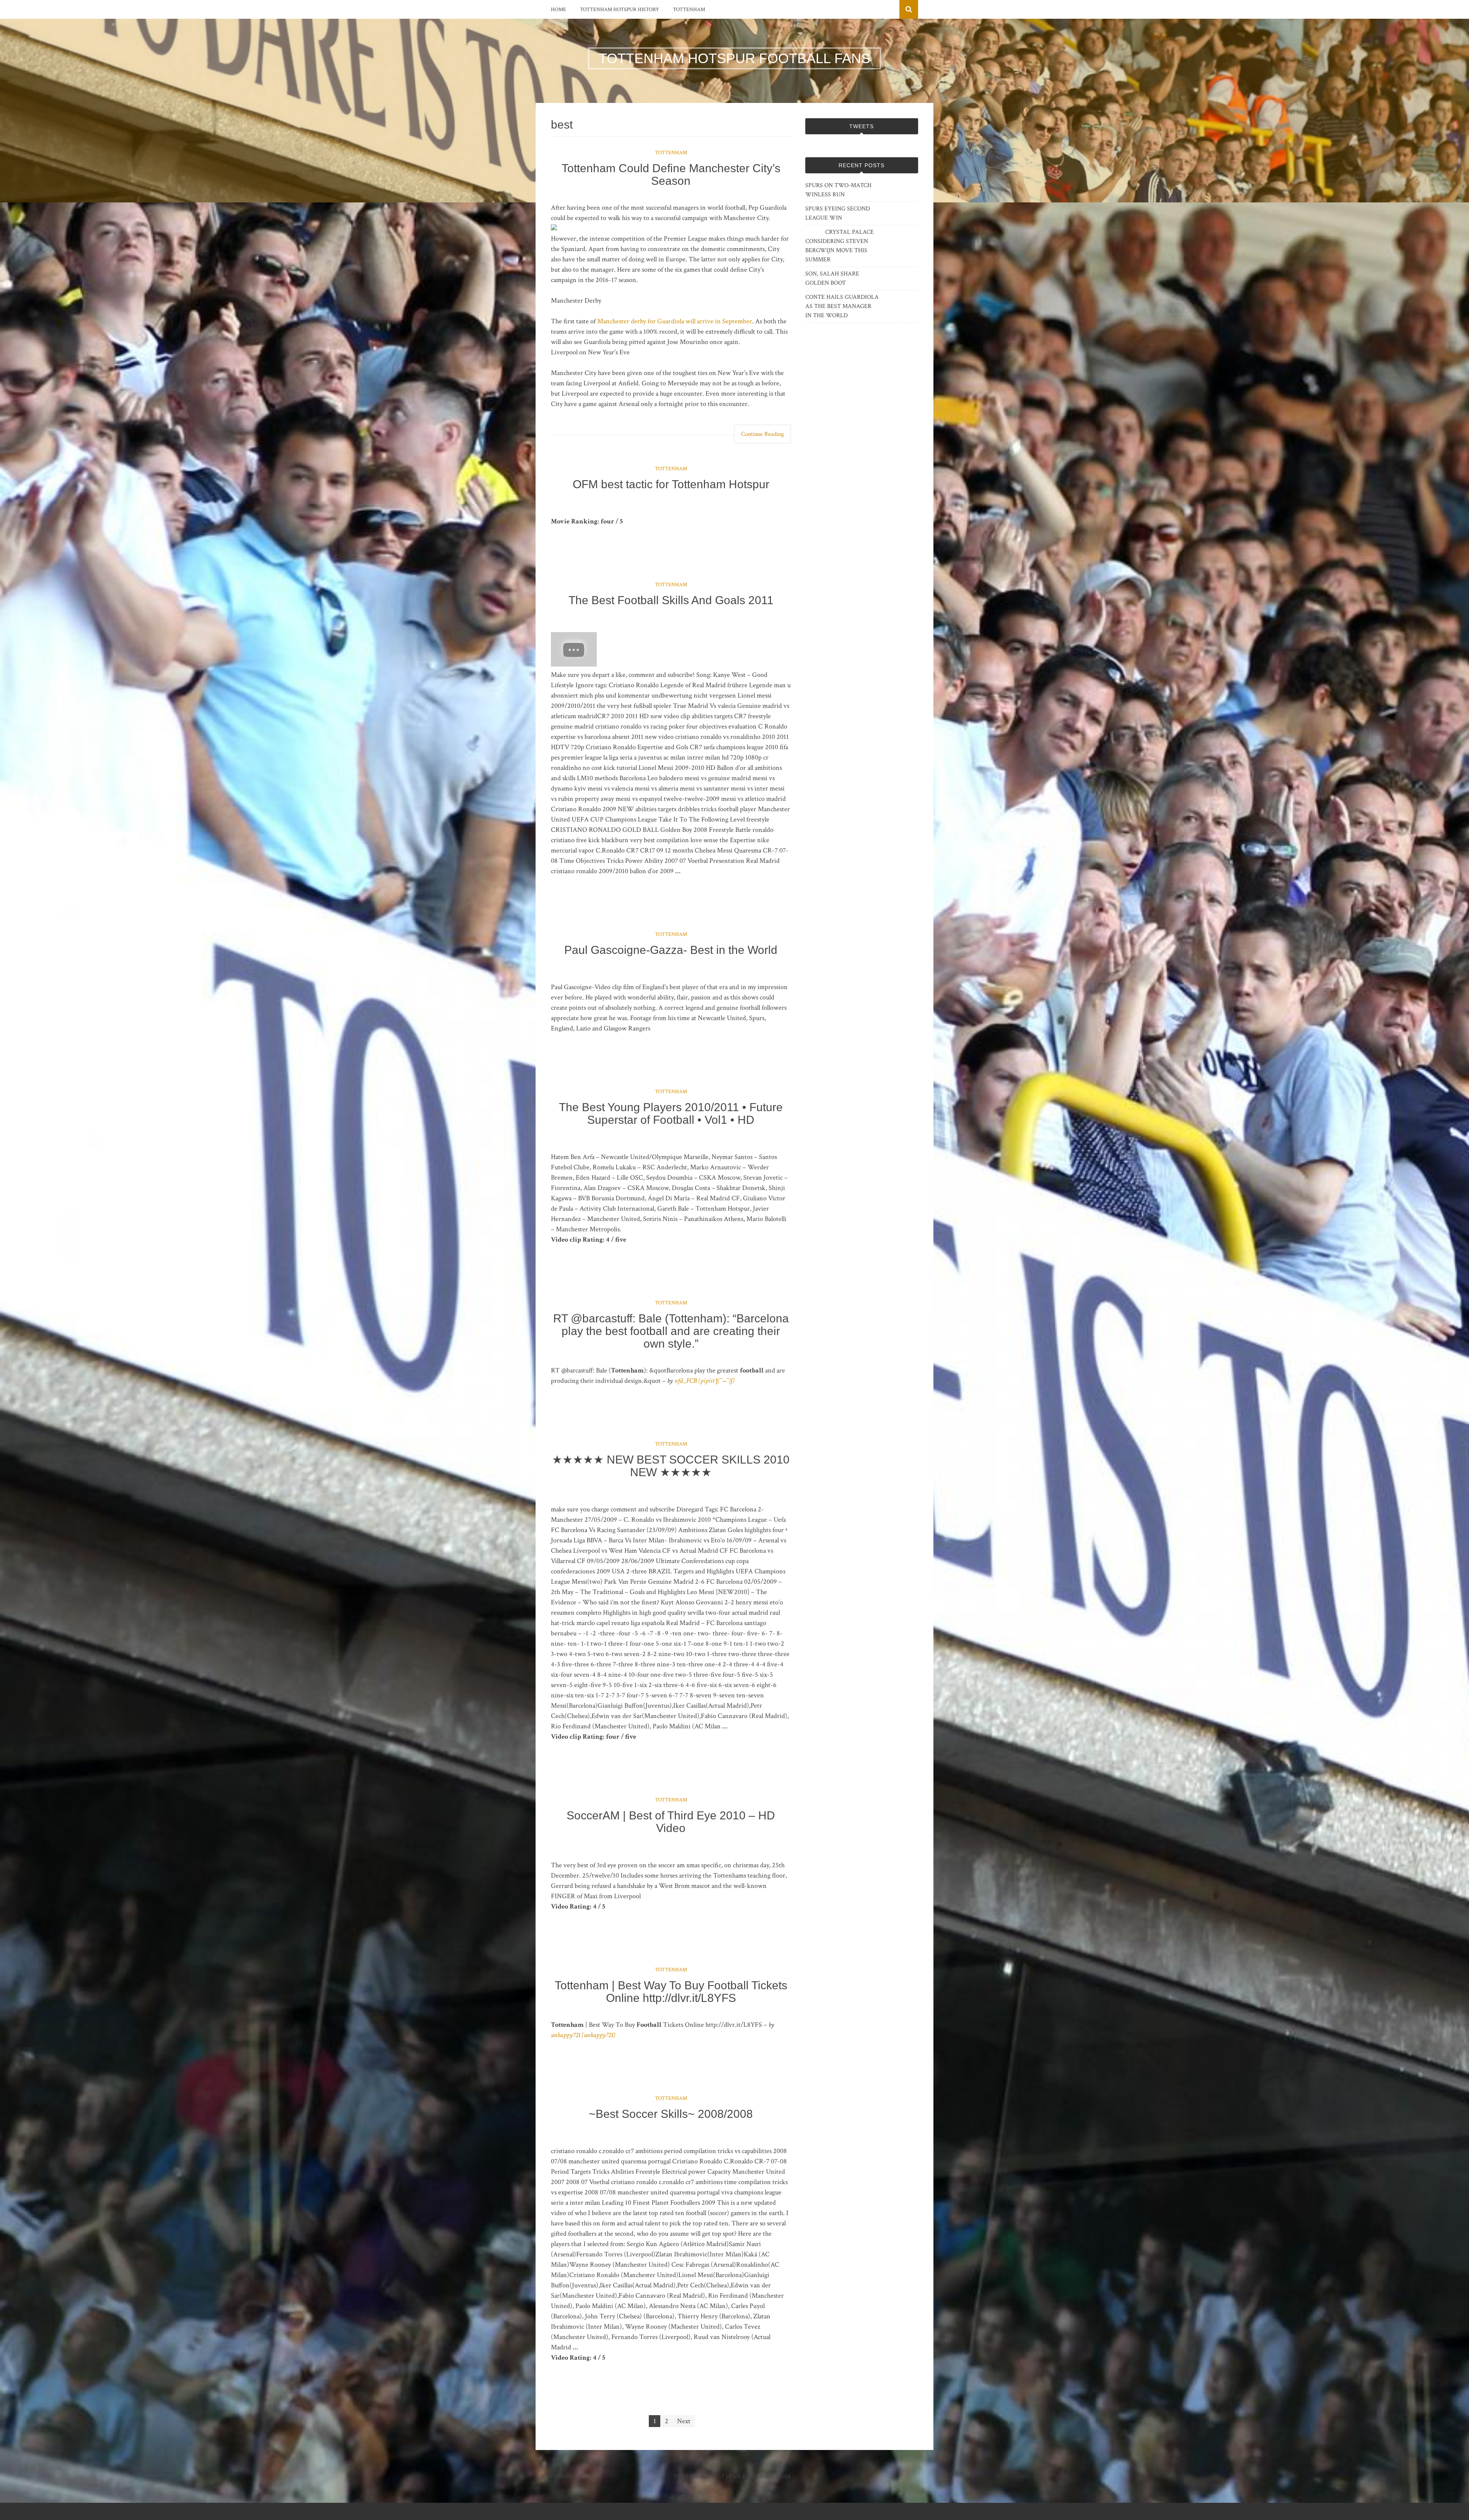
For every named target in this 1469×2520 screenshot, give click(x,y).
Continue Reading (762, 434)
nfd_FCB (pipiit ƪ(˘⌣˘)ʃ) (704, 1381)
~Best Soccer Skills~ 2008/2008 (671, 2114)
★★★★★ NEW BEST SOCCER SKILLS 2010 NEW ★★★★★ (671, 1466)
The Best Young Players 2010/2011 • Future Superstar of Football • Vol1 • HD (671, 1113)
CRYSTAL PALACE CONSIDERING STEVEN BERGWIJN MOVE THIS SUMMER (840, 246)
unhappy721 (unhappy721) (583, 2035)
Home (559, 10)
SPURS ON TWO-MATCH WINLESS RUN (838, 190)
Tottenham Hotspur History (620, 10)
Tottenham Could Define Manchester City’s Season (671, 174)
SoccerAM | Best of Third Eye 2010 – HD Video (671, 1822)
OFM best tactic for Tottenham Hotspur (671, 484)
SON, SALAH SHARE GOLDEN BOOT (832, 278)
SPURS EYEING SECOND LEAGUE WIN (838, 213)
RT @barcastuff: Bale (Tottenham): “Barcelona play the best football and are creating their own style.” (671, 1331)
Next (684, 2421)
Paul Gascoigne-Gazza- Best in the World (671, 950)
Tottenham (689, 10)
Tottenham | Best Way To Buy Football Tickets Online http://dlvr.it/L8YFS (671, 1992)
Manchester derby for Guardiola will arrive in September (675, 321)
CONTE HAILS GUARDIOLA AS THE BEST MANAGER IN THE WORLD (842, 306)
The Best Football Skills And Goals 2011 (671, 600)
